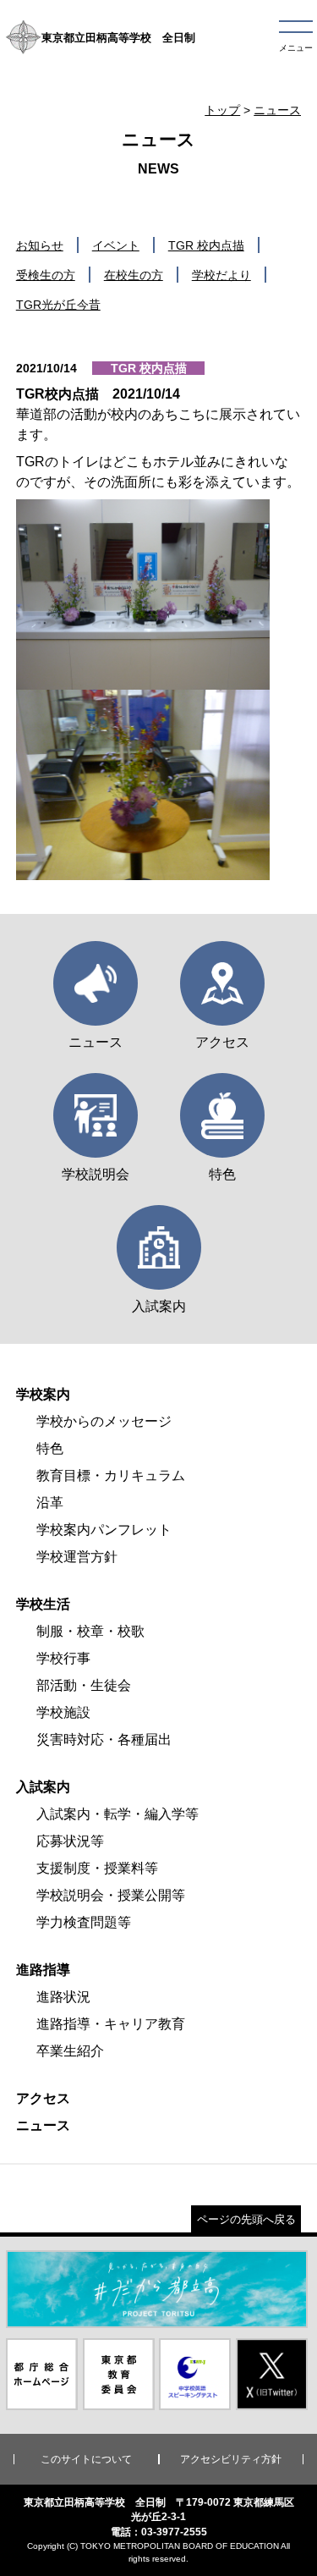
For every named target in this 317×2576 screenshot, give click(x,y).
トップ (222, 110)
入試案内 (43, 1787)
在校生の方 (134, 275)
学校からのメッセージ (104, 1421)
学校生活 (43, 1604)
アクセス (43, 2098)
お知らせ (40, 245)
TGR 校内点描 (206, 245)
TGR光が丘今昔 (58, 305)
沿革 (50, 1503)
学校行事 (63, 1658)
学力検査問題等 (84, 1922)
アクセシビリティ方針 (231, 2459)
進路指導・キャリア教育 (111, 2024)
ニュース (277, 110)
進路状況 (63, 1997)
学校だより (221, 275)
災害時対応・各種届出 (104, 1739)
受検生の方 (46, 275)
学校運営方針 (77, 1557)
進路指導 (43, 1970)
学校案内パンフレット (104, 1530)
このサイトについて (86, 2459)
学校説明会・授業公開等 (111, 1895)
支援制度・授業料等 (97, 1868)
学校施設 (63, 1712)
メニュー (296, 48)
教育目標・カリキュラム (111, 1475)
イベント (116, 245)
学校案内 (43, 1394)
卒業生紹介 (70, 2051)
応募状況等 (70, 1841)
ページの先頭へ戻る (246, 2219)
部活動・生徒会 (84, 1685)
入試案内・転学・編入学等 (118, 1814)
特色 (50, 1448)
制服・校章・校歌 (90, 1631)
